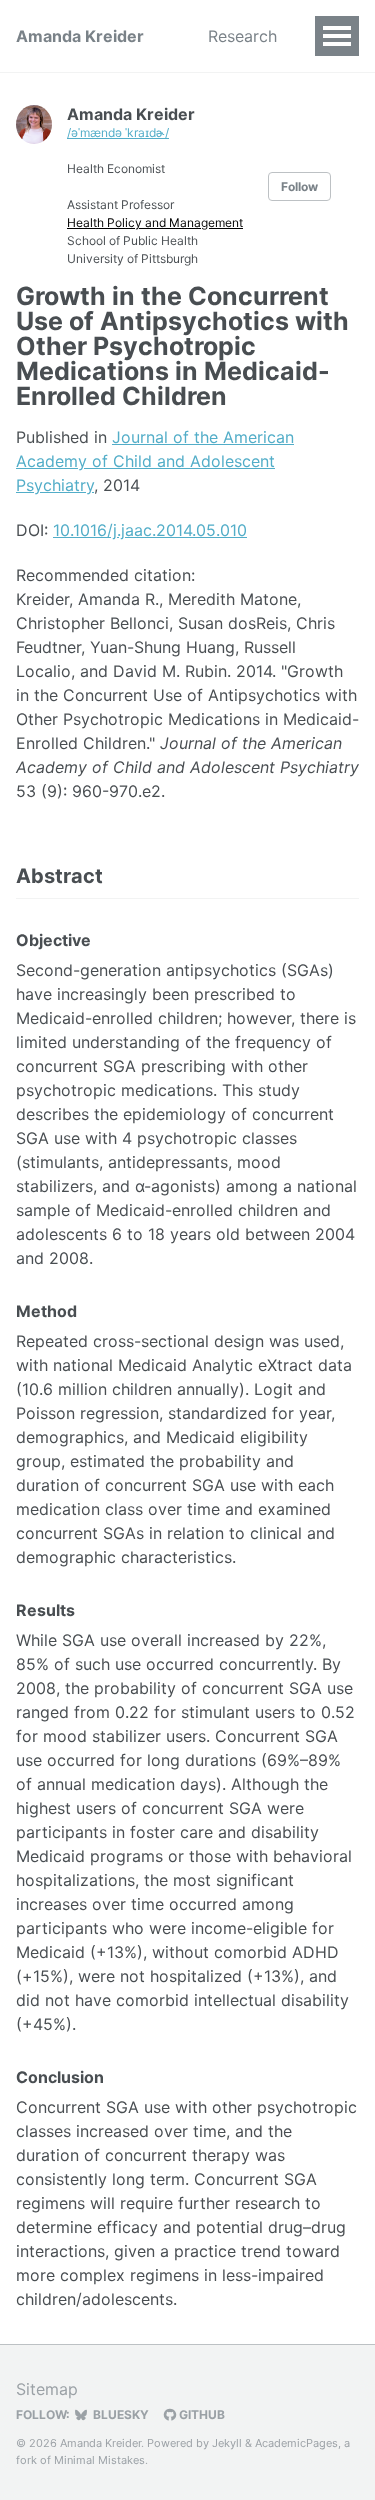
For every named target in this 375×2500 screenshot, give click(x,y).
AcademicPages (296, 2443)
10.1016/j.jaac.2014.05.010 (150, 530)
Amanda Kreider (80, 36)
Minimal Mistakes (99, 2460)
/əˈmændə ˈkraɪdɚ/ (118, 132)
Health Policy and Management (155, 222)
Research (242, 36)
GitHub (200, 2414)
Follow (299, 186)
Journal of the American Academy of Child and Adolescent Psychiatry (155, 461)
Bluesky (119, 2414)
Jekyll (227, 2443)
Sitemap (47, 2389)
